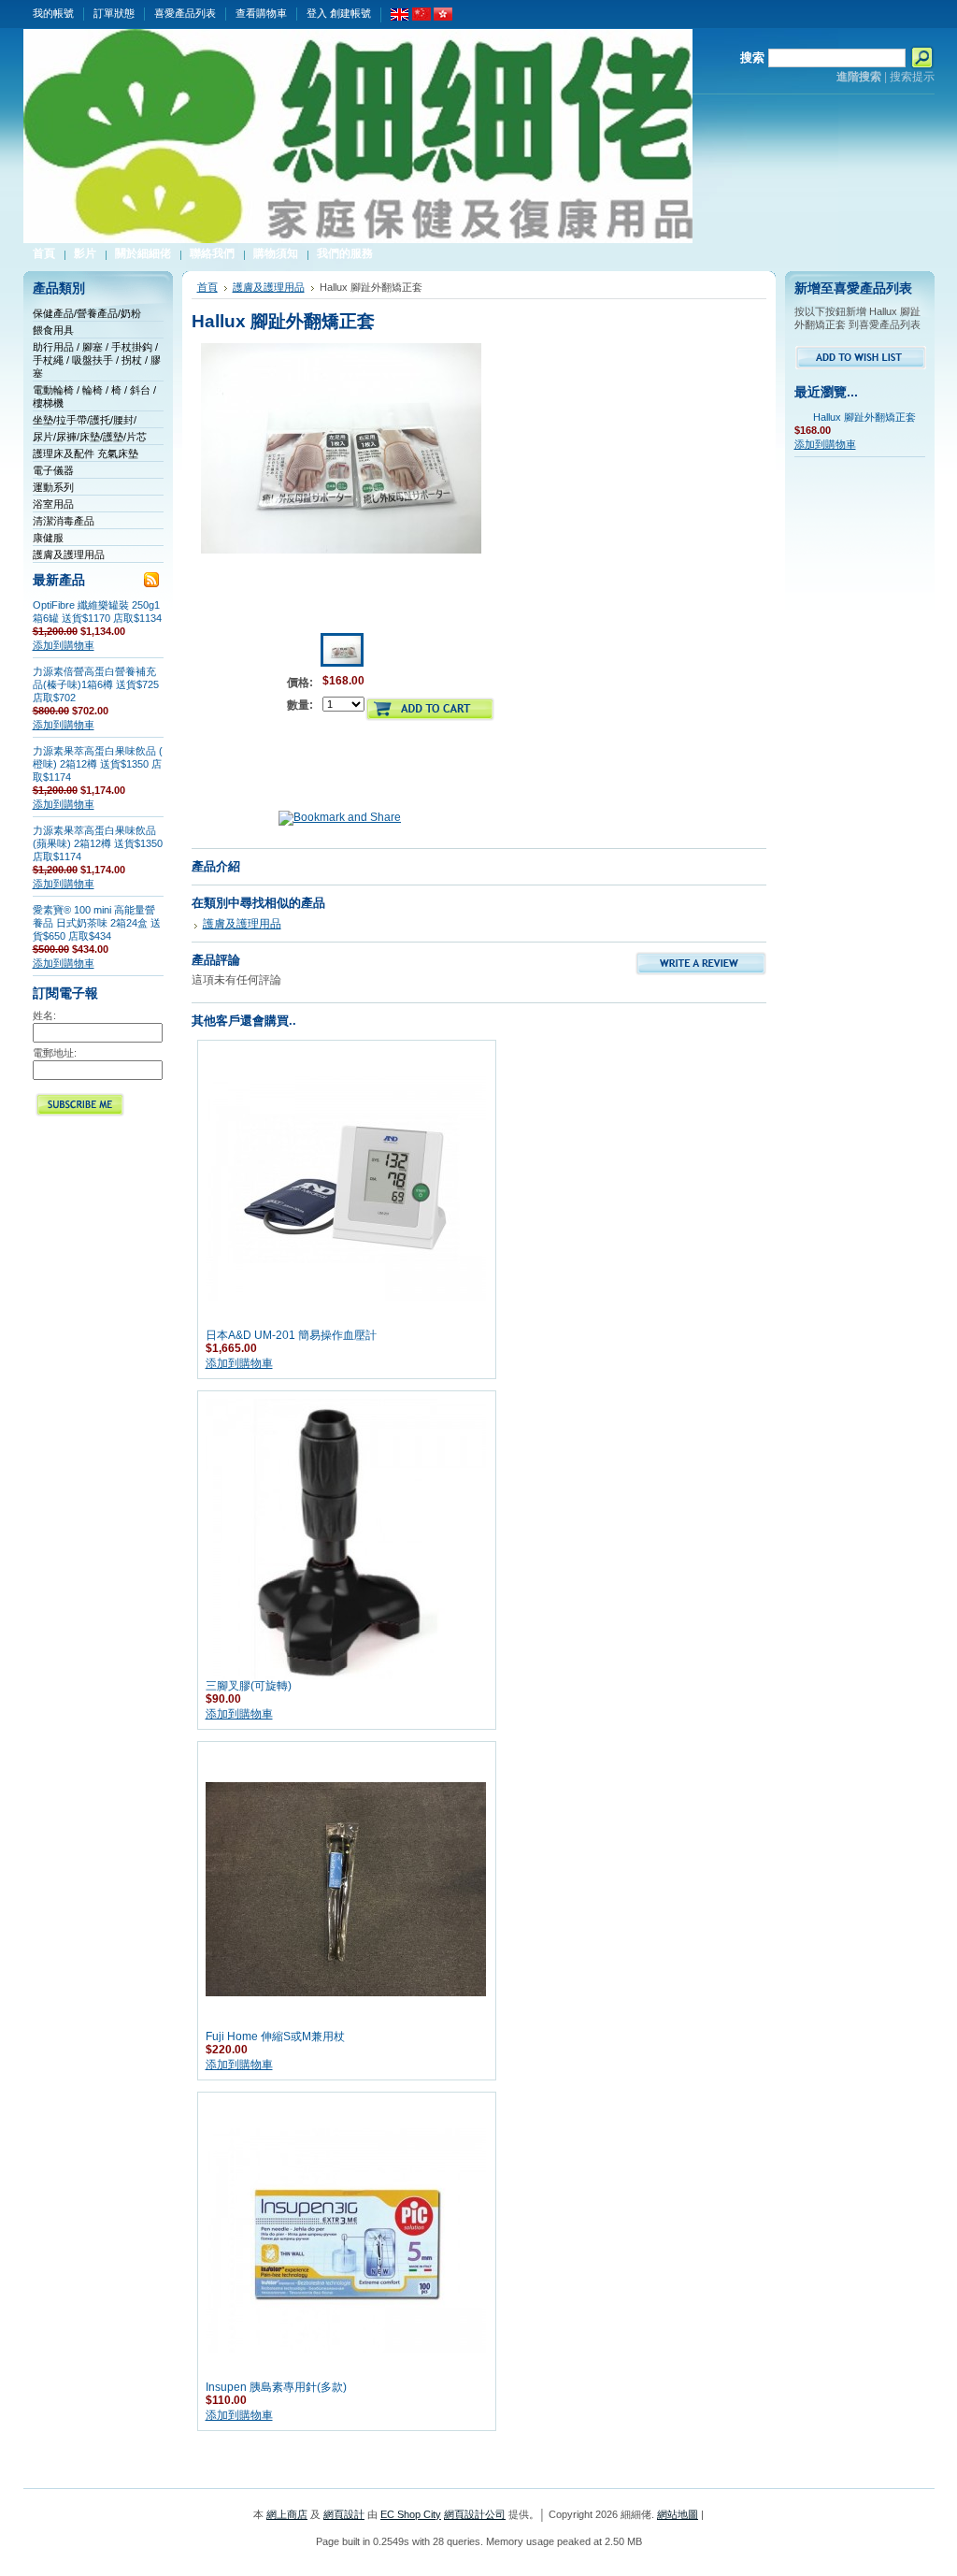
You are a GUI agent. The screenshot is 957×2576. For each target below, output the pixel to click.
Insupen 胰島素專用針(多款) (276, 2387)
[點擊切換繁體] (443, 17)
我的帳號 (53, 13)
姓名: (44, 1015)
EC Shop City (411, 2514)
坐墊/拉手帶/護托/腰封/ (85, 420)
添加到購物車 (64, 645)
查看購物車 (261, 13)
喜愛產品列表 (185, 13)
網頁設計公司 (475, 2514)
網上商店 (287, 2514)
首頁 (207, 287)
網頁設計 (344, 2514)
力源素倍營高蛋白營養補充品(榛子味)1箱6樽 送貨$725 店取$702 (96, 684)
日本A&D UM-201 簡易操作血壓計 (291, 1335)
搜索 (752, 58)
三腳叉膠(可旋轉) (249, 1686)
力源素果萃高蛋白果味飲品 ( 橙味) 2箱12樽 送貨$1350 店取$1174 (98, 764)
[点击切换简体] (421, 17)
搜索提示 (912, 77)
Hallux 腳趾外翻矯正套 (864, 417)
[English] (400, 17)
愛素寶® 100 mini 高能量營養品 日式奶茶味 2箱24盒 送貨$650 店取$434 (97, 923)
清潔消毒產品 (64, 521)
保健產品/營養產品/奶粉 (87, 313)
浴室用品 (53, 504)
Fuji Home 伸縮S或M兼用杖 (275, 2036)
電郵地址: (55, 1053)
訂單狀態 (114, 13)
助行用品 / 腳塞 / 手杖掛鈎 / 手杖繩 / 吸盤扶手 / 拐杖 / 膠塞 (97, 360)
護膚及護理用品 (69, 554)
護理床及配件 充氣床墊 (86, 453)
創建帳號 (350, 13)
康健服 (48, 538)
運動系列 (53, 487)
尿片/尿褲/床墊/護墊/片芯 (90, 437)
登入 (317, 13)
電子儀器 (53, 470)
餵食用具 (53, 330)
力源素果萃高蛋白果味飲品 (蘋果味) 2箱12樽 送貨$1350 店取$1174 (98, 843)
